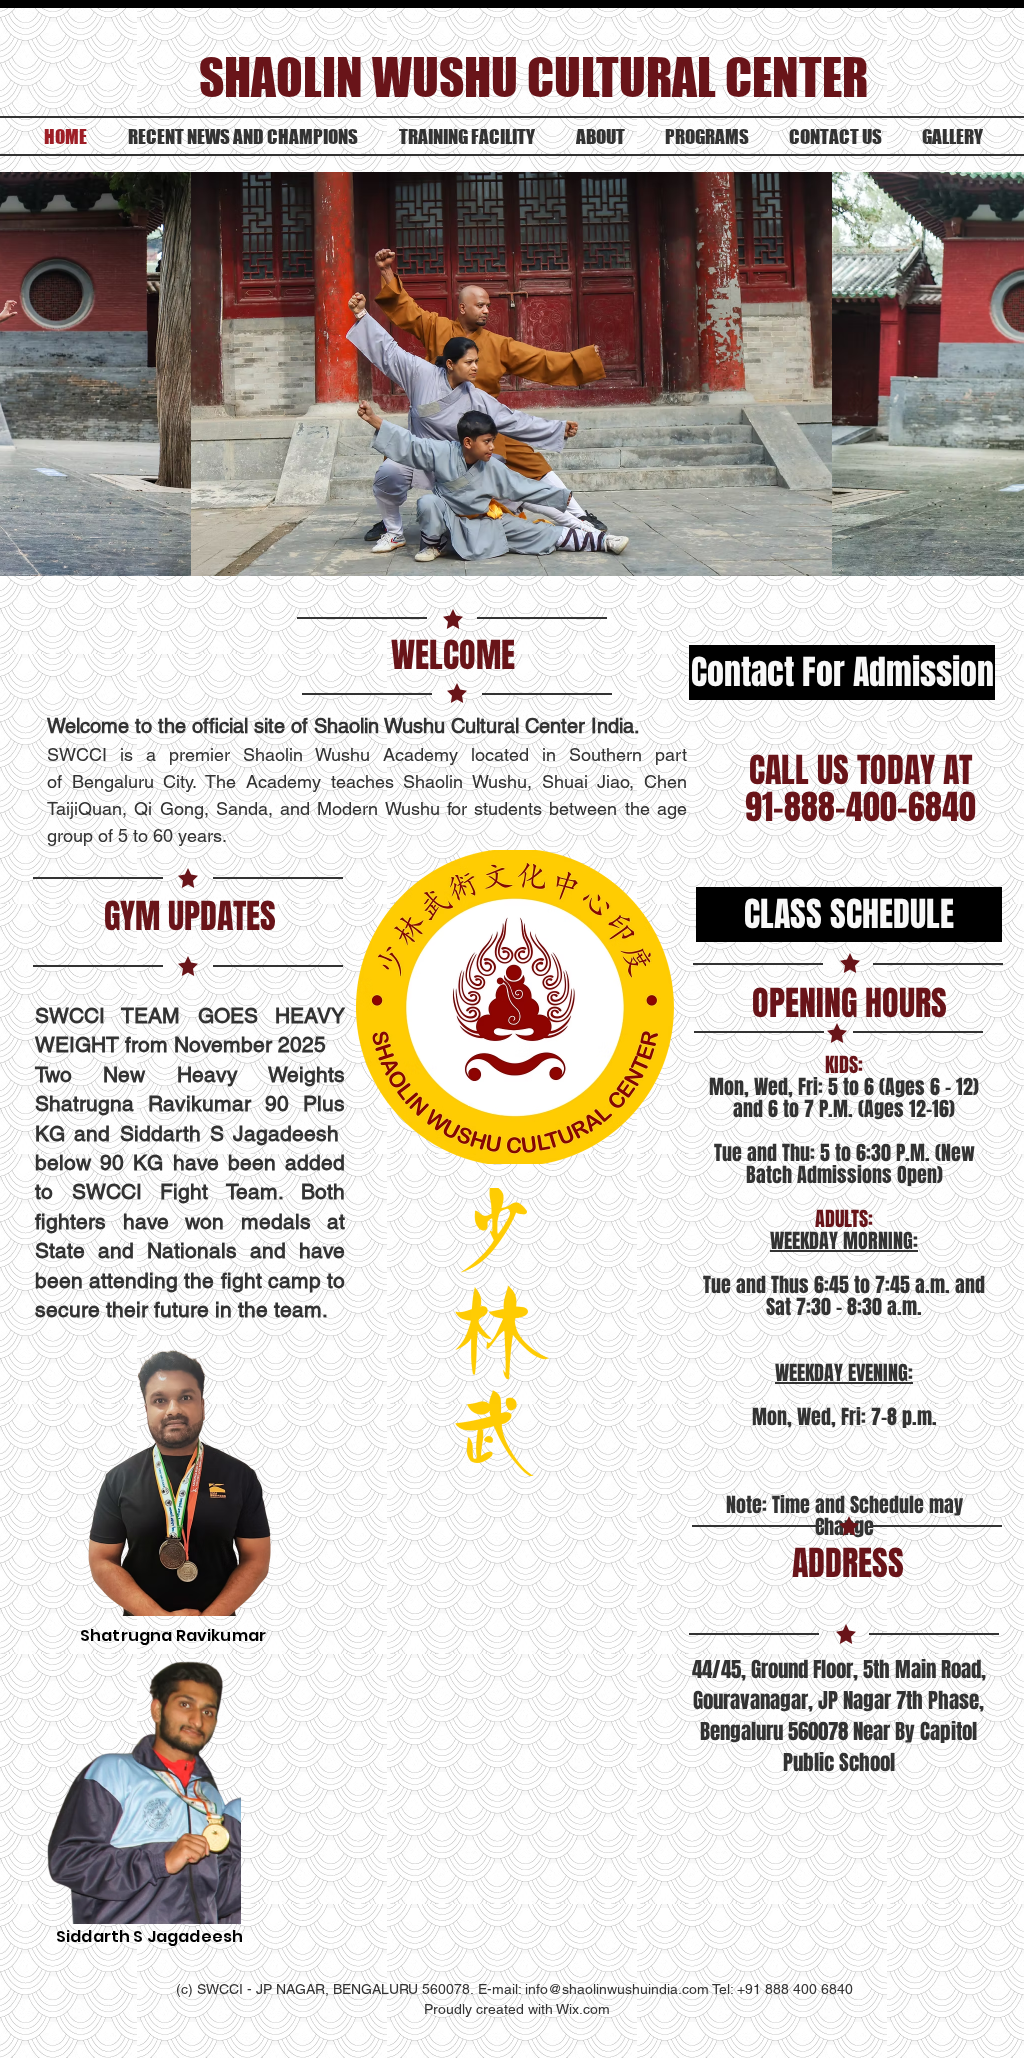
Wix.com (583, 2009)
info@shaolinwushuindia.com (617, 1989)
